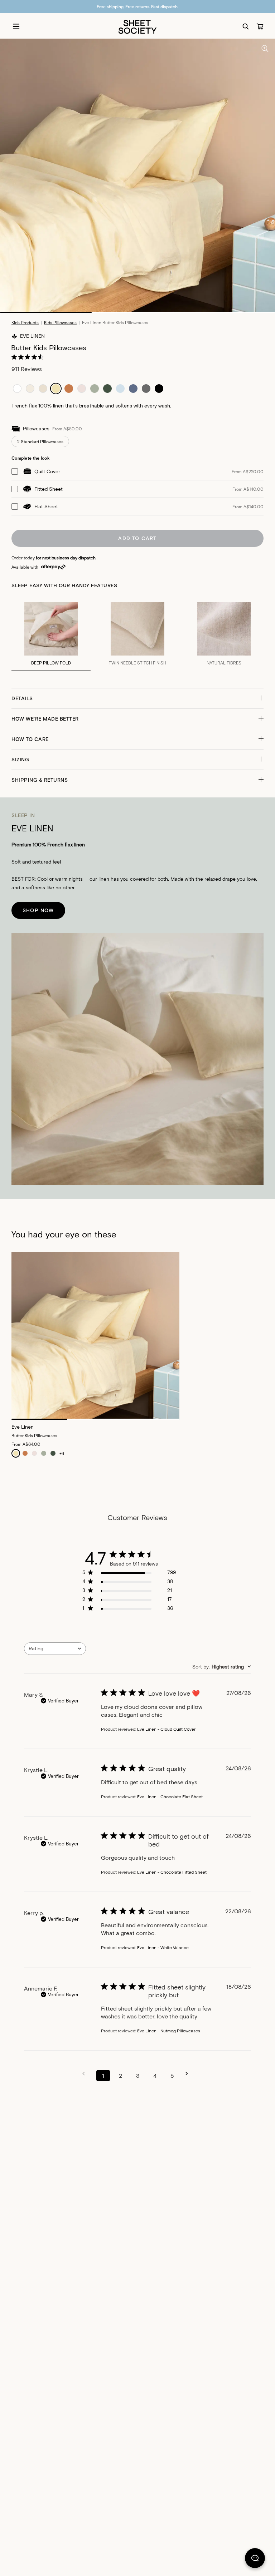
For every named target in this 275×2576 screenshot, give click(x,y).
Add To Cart (137, 538)
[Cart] (260, 26)
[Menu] (16, 26)
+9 (62, 1453)
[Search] (246, 26)
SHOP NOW (38, 910)
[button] (137, 698)
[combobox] (55, 1649)
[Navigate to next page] (189, 2074)
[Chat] (255, 2560)
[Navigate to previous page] (86, 2074)
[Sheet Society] (137, 26)
